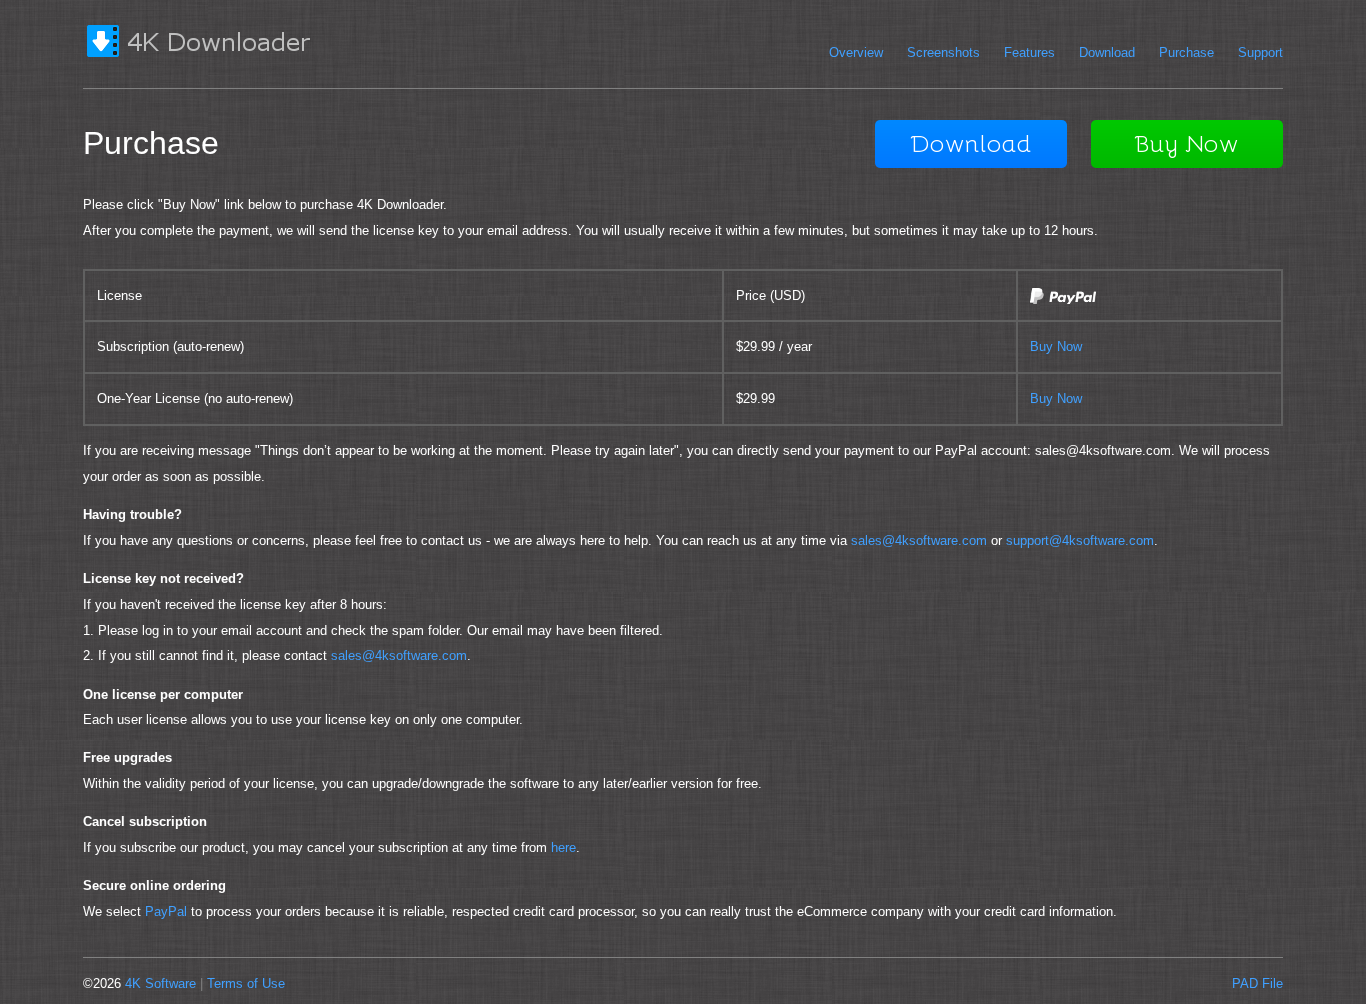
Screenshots (943, 52)
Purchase (1186, 52)
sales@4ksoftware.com (919, 540)
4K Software (160, 983)
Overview (856, 52)
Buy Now (1056, 346)
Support (1260, 52)
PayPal (166, 911)
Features (1029, 52)
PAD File (1257, 983)
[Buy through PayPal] (1063, 299)
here (563, 847)
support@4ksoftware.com (1080, 540)
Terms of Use (246, 983)
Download (1107, 52)
